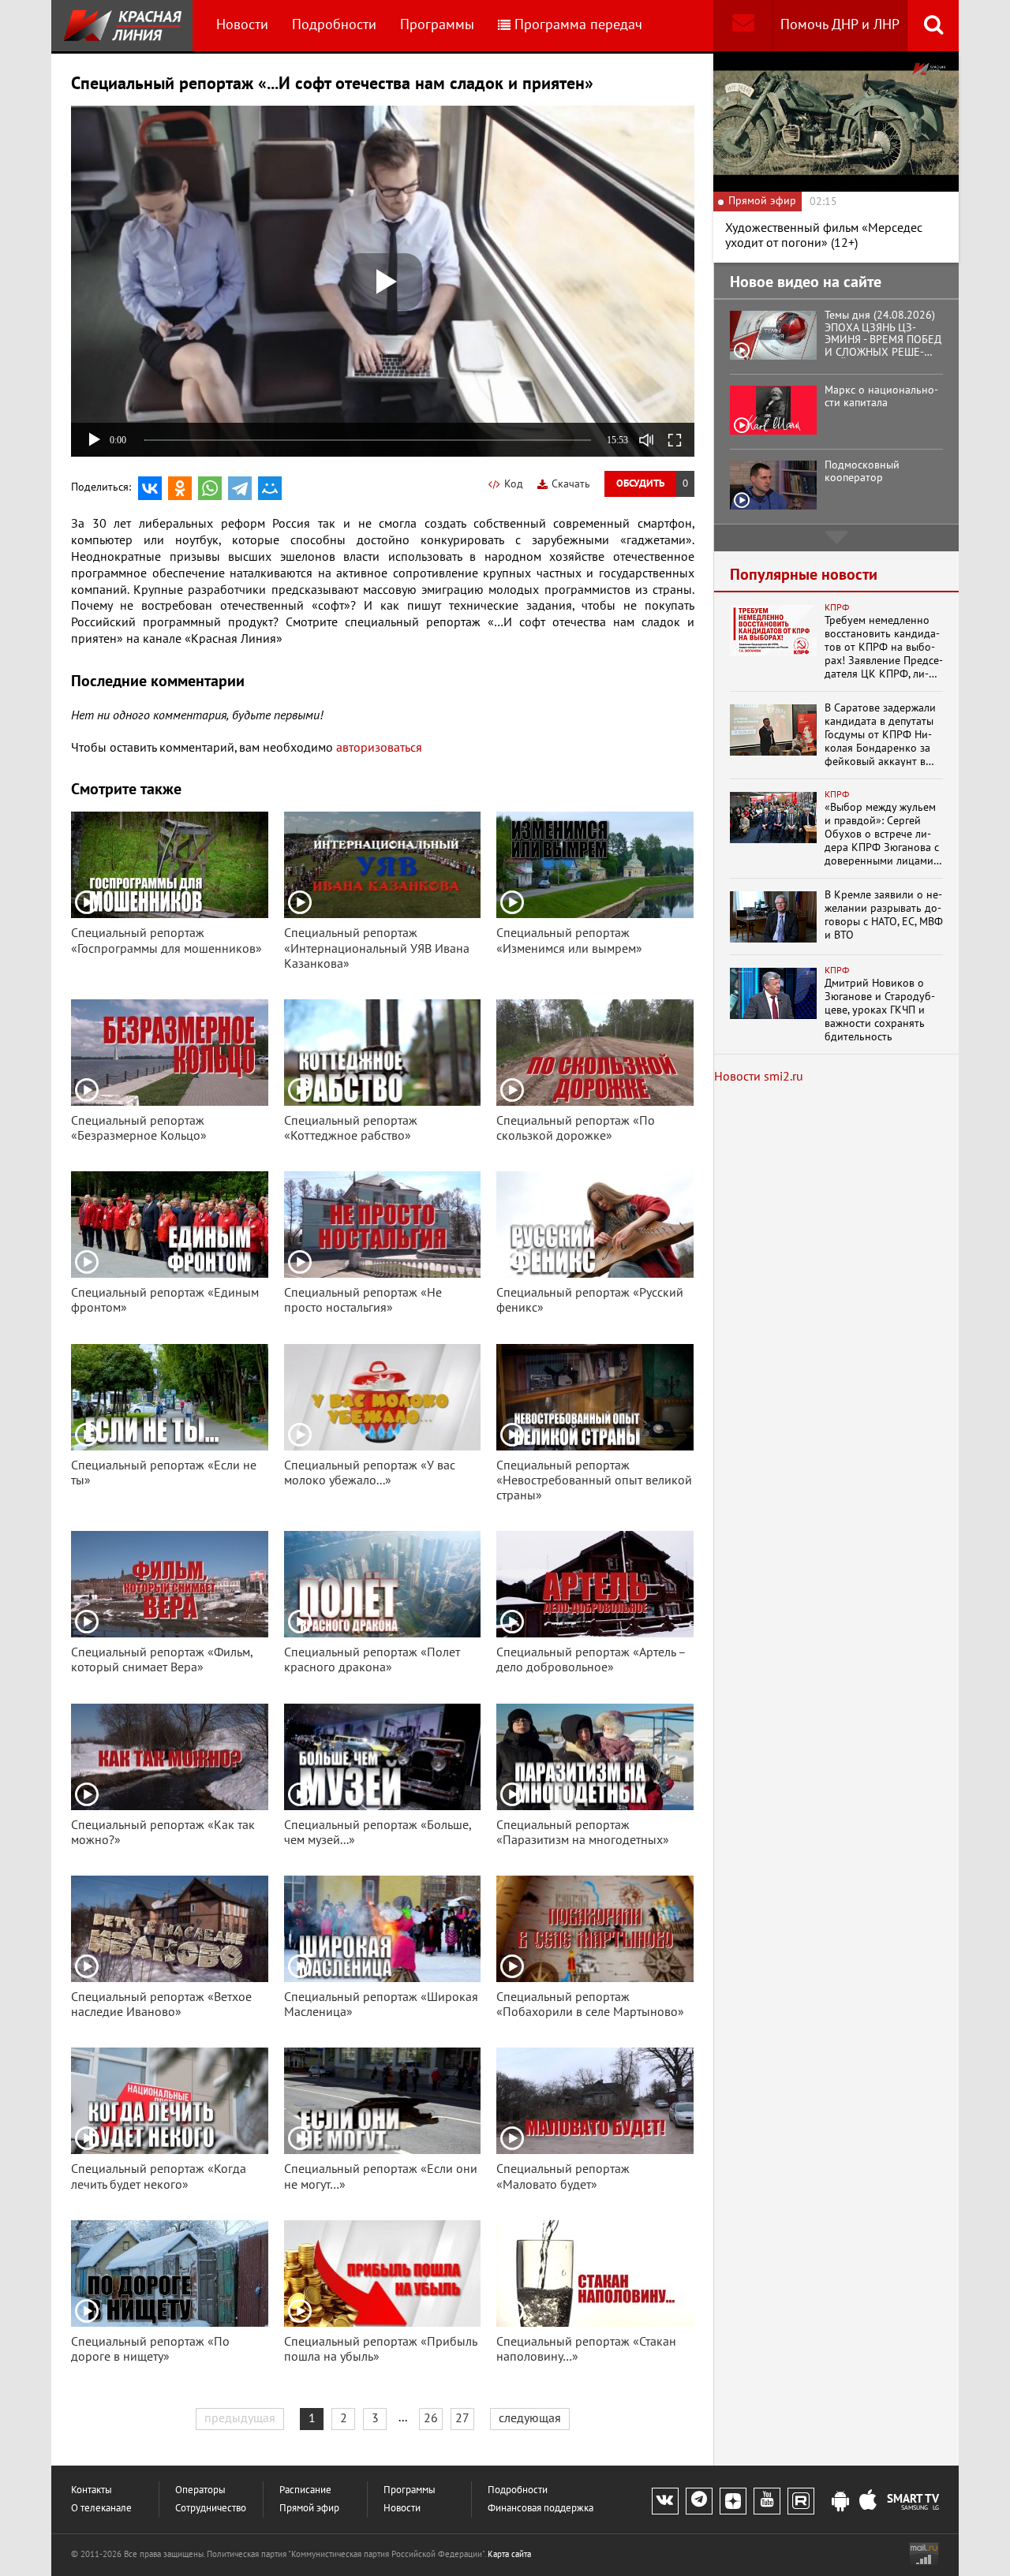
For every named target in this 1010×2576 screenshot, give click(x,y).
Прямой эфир (309, 2509)
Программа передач (578, 25)
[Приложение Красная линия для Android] (840, 2502)
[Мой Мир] (270, 488)
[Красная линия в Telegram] (699, 2501)
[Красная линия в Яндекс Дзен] (733, 2501)
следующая (530, 2418)
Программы (437, 25)
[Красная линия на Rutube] (801, 2501)
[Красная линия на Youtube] (767, 2501)
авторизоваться (379, 748)
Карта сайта (509, 2554)
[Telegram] (240, 488)
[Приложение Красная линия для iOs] (868, 2502)
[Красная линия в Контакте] (665, 2501)
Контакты (92, 2490)
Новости (242, 25)
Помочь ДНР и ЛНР (840, 25)
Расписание (305, 2490)
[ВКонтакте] (150, 488)
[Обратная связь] (743, 26)
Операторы (200, 2490)
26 (431, 2418)
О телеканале (101, 2509)
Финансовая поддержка (541, 2509)
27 (462, 2418)
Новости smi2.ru (759, 1077)
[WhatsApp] (210, 488)
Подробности (334, 25)
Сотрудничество (211, 2509)
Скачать (571, 484)
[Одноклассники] (180, 488)
